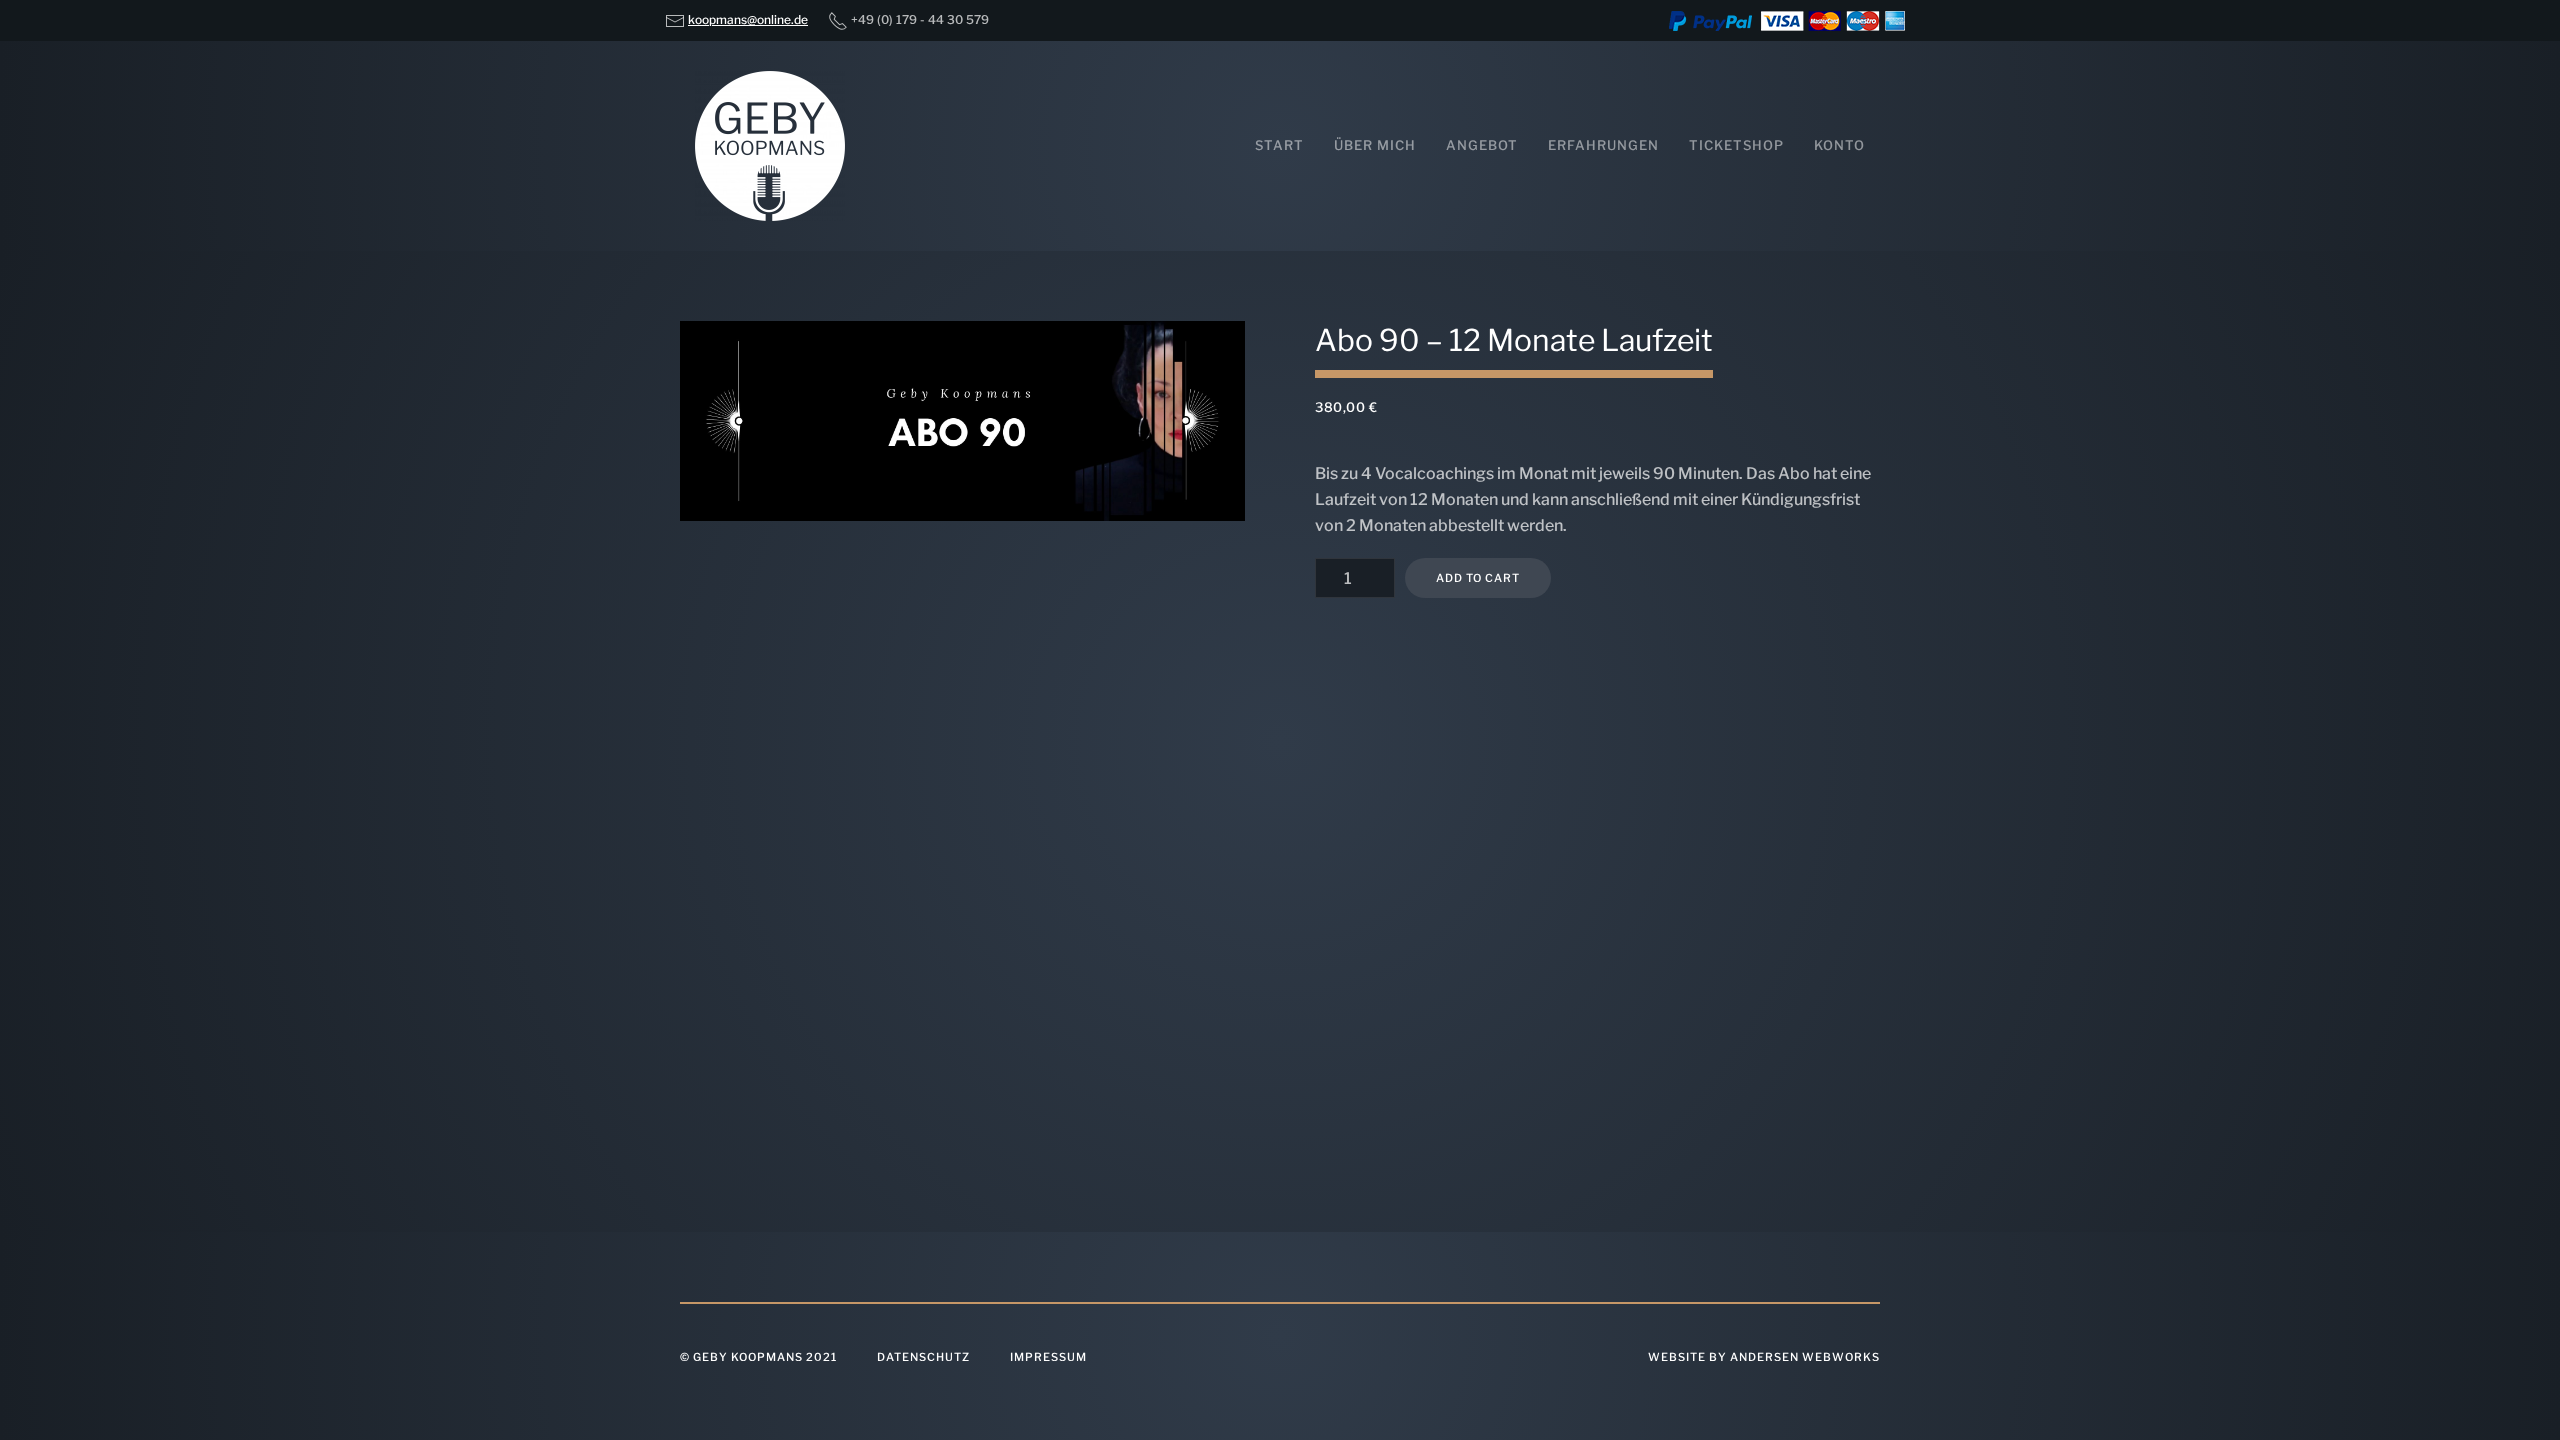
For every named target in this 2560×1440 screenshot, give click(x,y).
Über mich (1375, 145)
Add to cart (1478, 578)
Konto (1839, 145)
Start (1279, 145)
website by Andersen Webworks (1764, 1357)
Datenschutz (923, 1357)
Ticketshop (1736, 145)
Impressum (1048, 1357)
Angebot (1482, 145)
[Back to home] (770, 146)
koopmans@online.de (748, 19)
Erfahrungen (1603, 145)
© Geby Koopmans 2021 (758, 1357)
